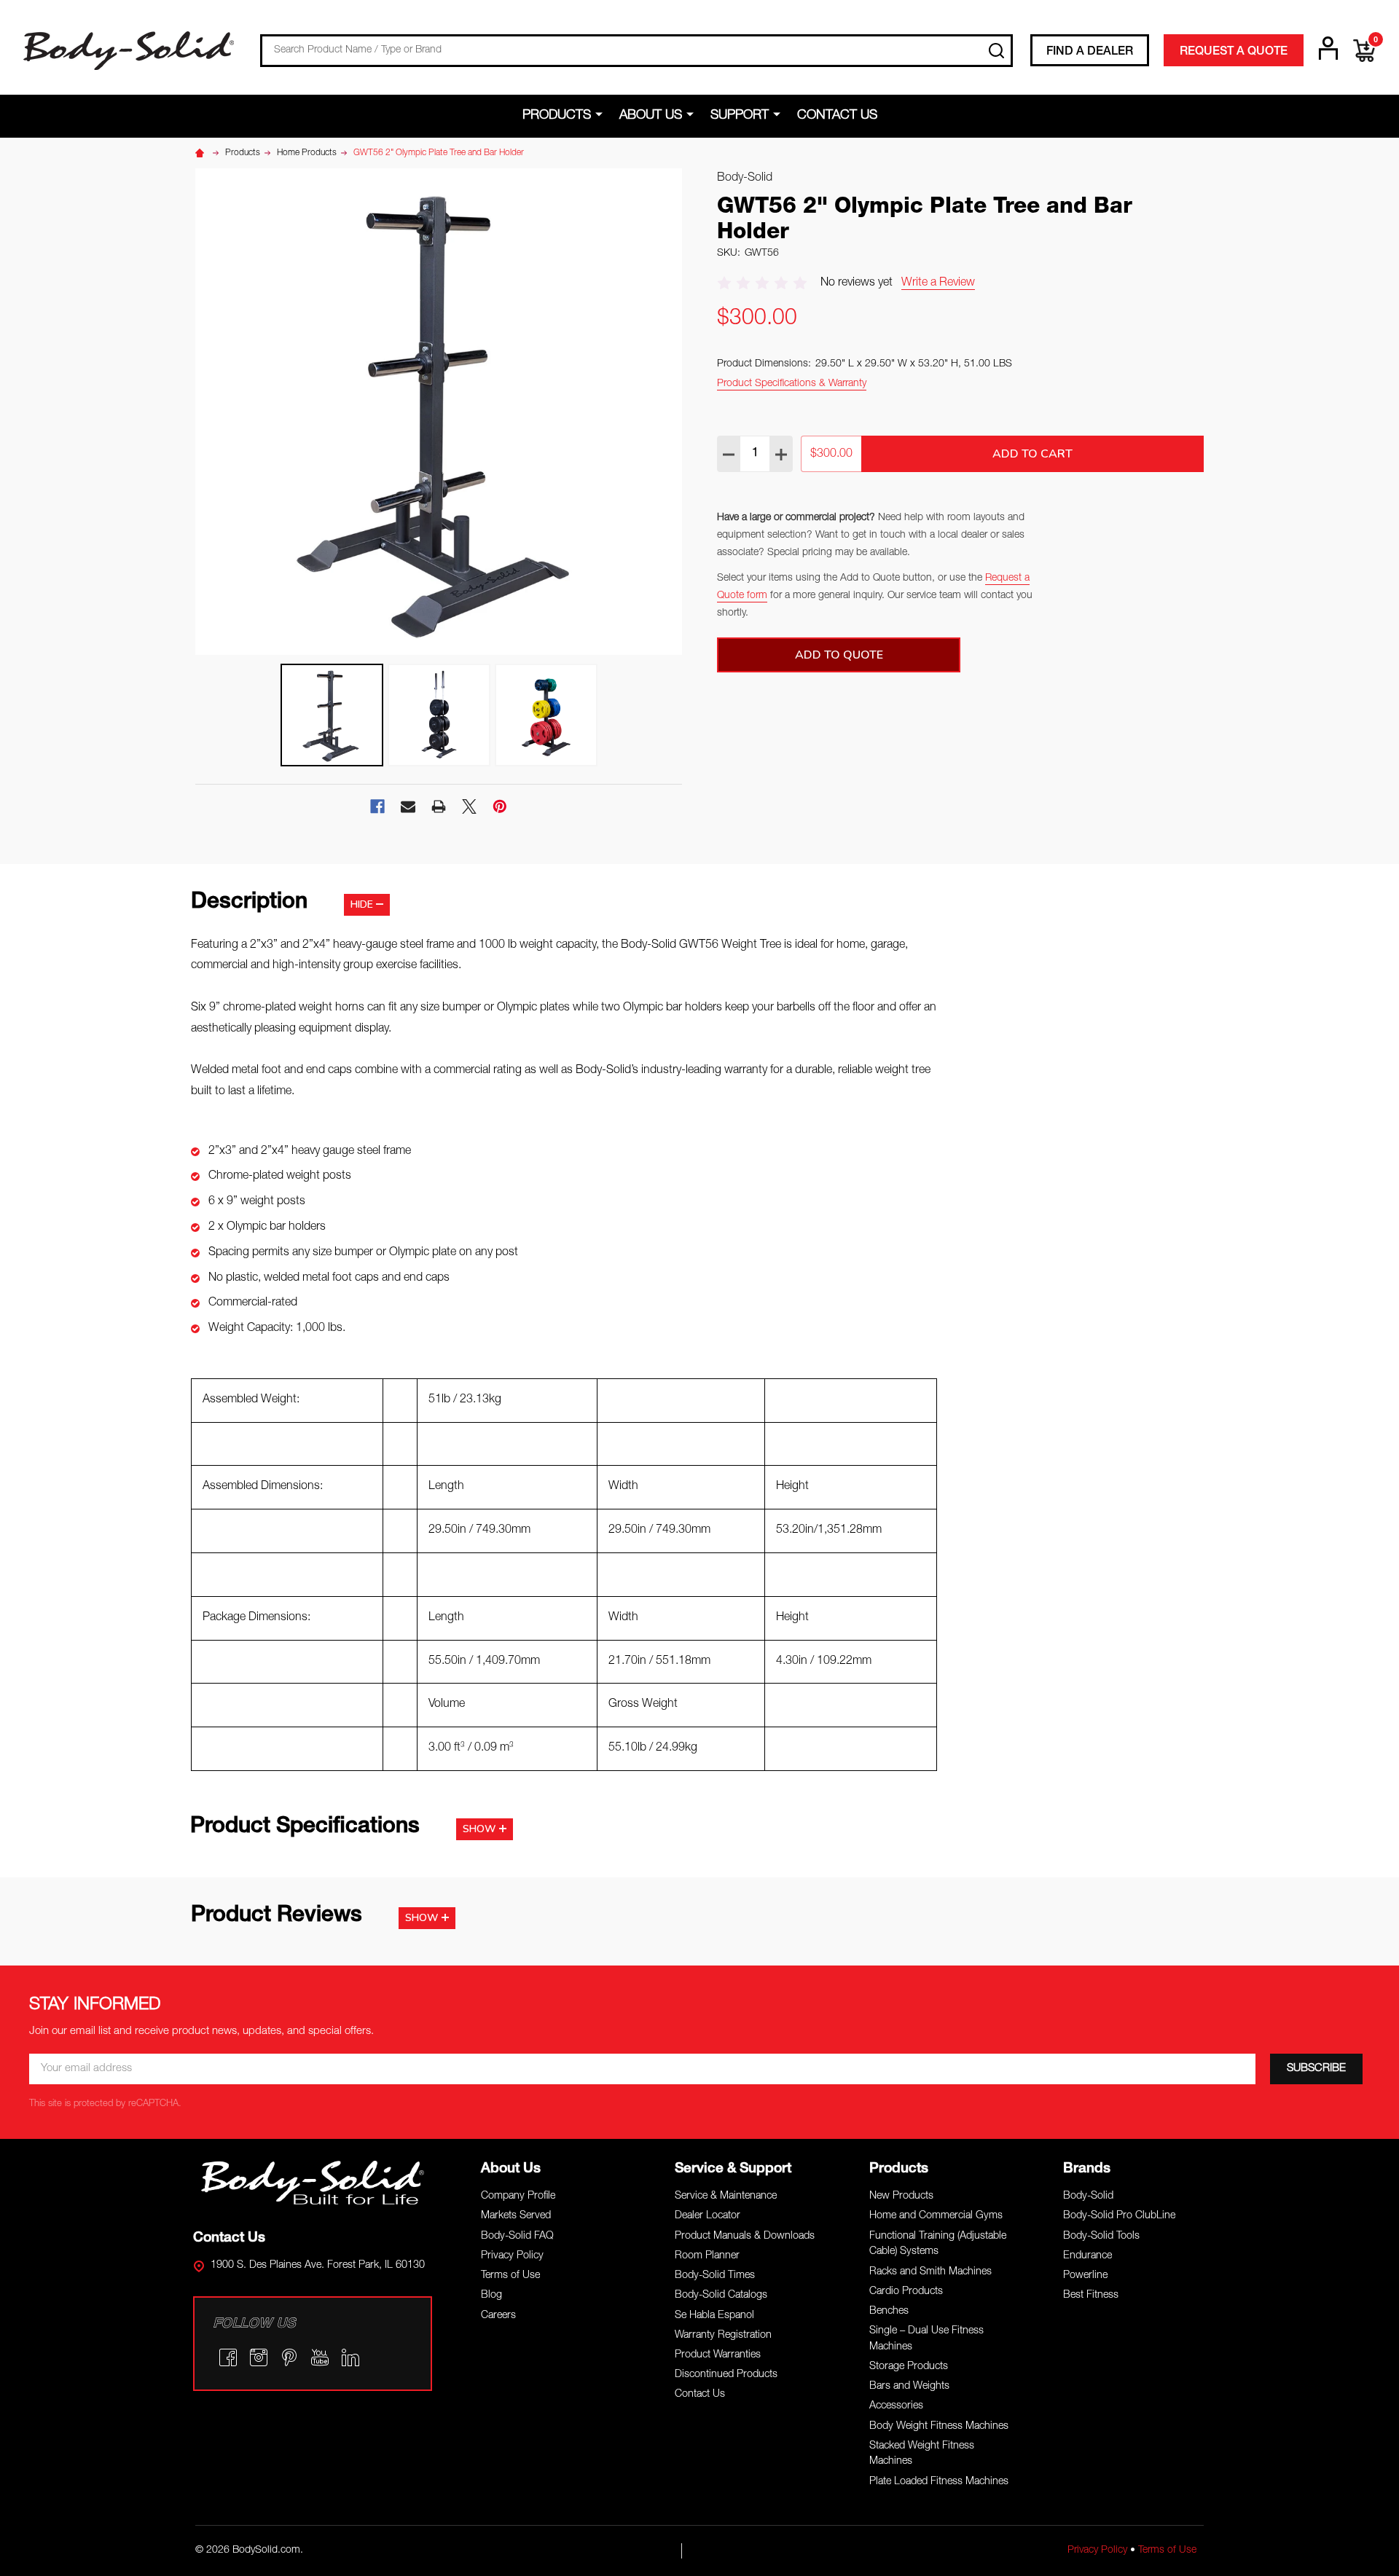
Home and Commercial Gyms (936, 2216)
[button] (313, 2183)
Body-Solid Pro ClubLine (1119, 2216)
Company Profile (518, 2196)
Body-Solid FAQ (517, 2237)
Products (557, 116)
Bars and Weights (909, 2387)
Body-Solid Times (715, 2276)
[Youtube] (320, 2357)
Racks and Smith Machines (930, 2272)
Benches (889, 2312)
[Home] (202, 153)
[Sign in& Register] (1328, 48)
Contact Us (837, 116)
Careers (498, 2316)
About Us (651, 116)
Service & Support (733, 2169)
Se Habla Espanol (714, 2316)
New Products (901, 2196)
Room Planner (707, 2256)
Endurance (1088, 2256)
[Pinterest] (500, 806)
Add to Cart (1032, 454)
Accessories (896, 2406)
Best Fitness (1091, 2296)
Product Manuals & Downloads (745, 2237)
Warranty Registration (723, 2336)
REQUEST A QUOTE (1234, 52)
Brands (1087, 2169)
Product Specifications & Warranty (792, 384)
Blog (491, 2296)
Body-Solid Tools (1101, 2237)
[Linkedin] (350, 2357)
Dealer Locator (708, 2216)
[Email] (408, 806)
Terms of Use (510, 2276)
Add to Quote (839, 655)
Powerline (1085, 2276)
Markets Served (516, 2216)
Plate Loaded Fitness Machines (939, 2482)
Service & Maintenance (726, 2196)
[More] (601, 115)
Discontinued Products (726, 2375)
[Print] (439, 806)
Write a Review (938, 283)
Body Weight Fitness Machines (939, 2427)
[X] (469, 806)
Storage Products (909, 2367)
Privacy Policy (512, 2256)
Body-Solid (1088, 2196)
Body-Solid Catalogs (721, 2296)
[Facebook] (377, 806)
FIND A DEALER (1090, 52)
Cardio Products (906, 2292)
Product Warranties (718, 2355)
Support (740, 116)
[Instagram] (259, 2357)
